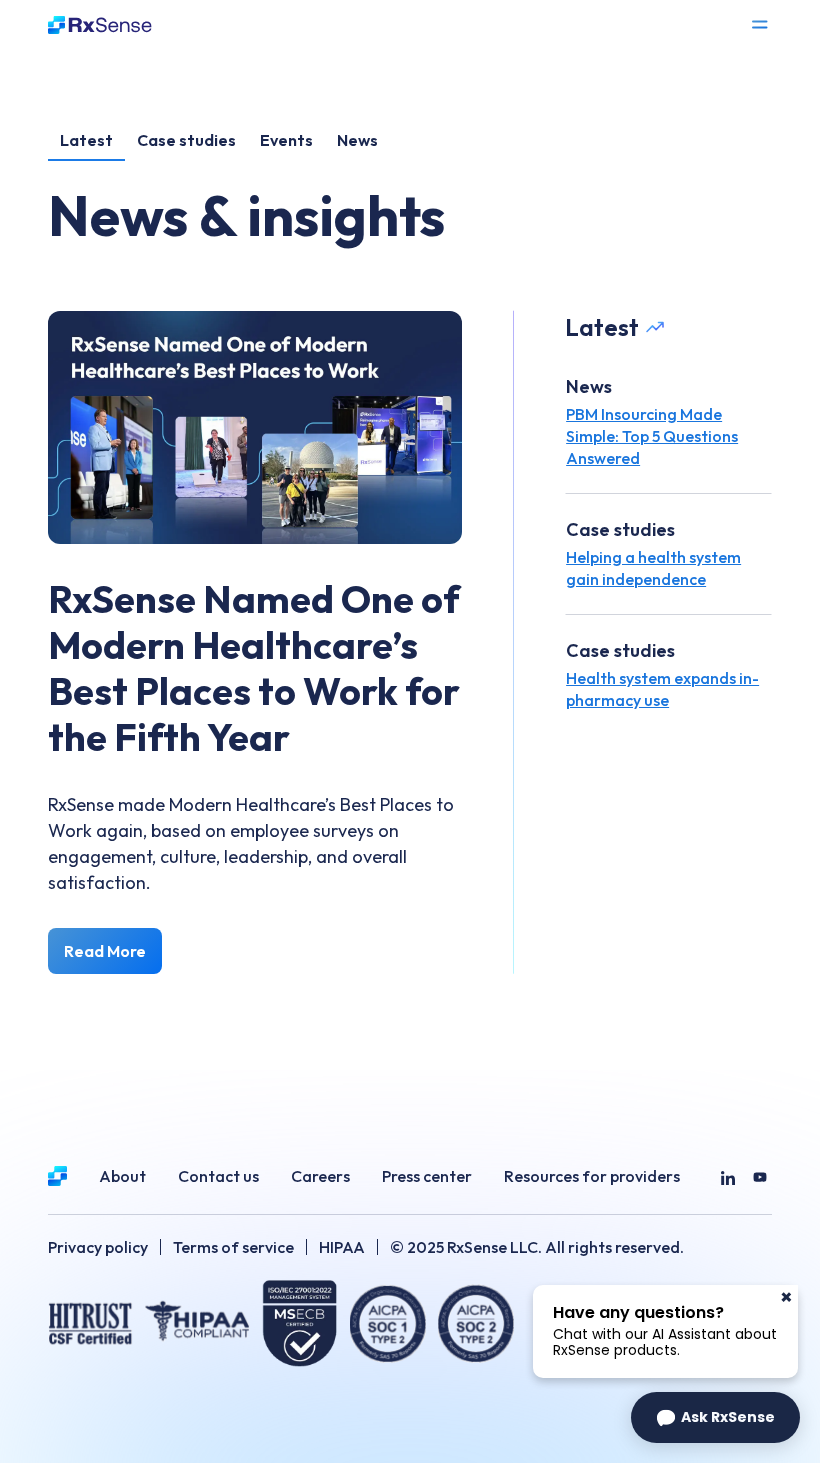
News (357, 140)
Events (286, 140)
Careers (320, 1176)
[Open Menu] (760, 24)
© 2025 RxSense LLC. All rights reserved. (537, 1247)
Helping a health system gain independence (653, 568)
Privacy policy (98, 1247)
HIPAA (342, 1247)
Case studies (186, 140)
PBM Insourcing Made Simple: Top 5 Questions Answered (652, 436)
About (122, 1176)
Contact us (218, 1176)
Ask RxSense (728, 1417)
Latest (86, 140)
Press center (427, 1176)
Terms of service (233, 1247)
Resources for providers (592, 1176)
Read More (105, 951)
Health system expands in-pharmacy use (662, 689)
